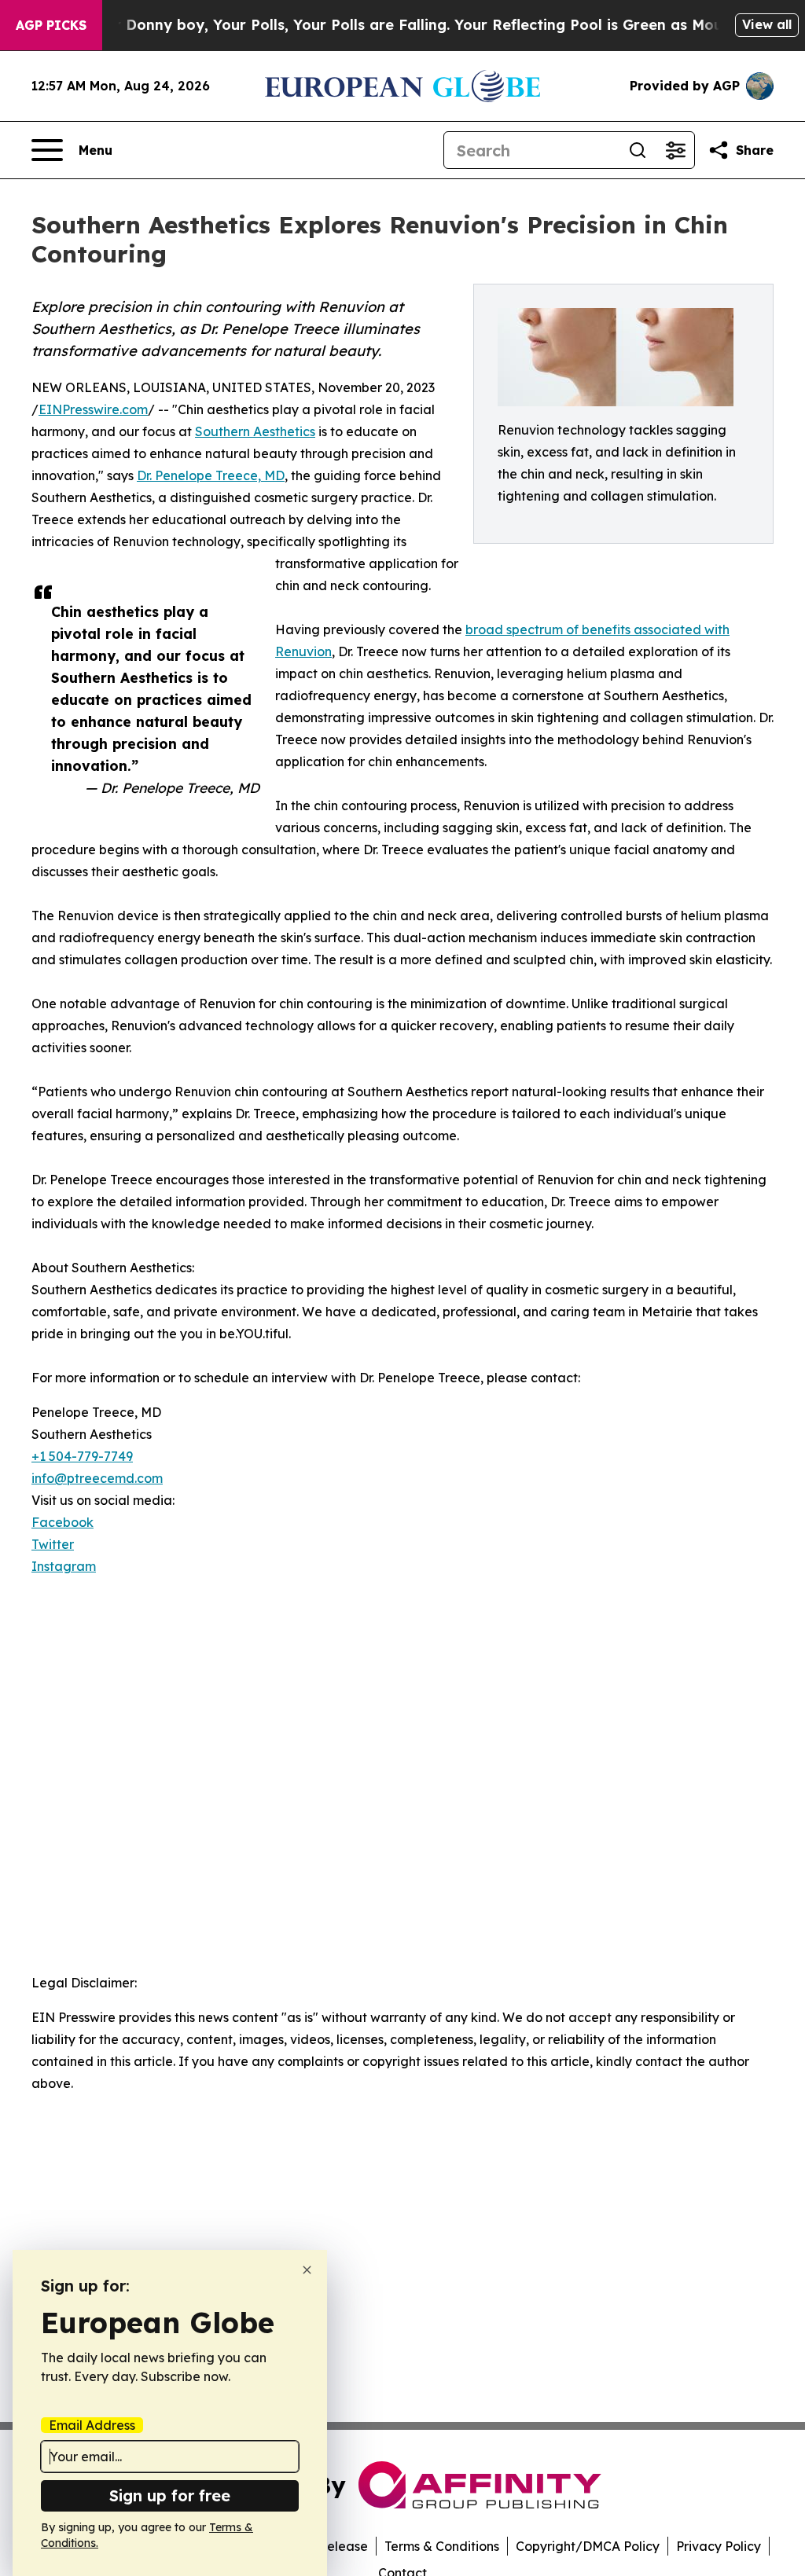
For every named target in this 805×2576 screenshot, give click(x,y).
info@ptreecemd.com (97, 1478)
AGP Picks (51, 25)
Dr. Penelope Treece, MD (211, 475)
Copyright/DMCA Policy (588, 2546)
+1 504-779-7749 (82, 1456)
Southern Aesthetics (255, 431)
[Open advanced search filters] (675, 150)
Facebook (62, 1522)
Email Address (92, 2425)
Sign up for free (170, 2495)
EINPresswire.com (93, 409)
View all (767, 24)
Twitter (53, 1544)
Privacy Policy (719, 2546)
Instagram (64, 1566)
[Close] (307, 2270)
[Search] (638, 150)
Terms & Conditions (442, 2546)
